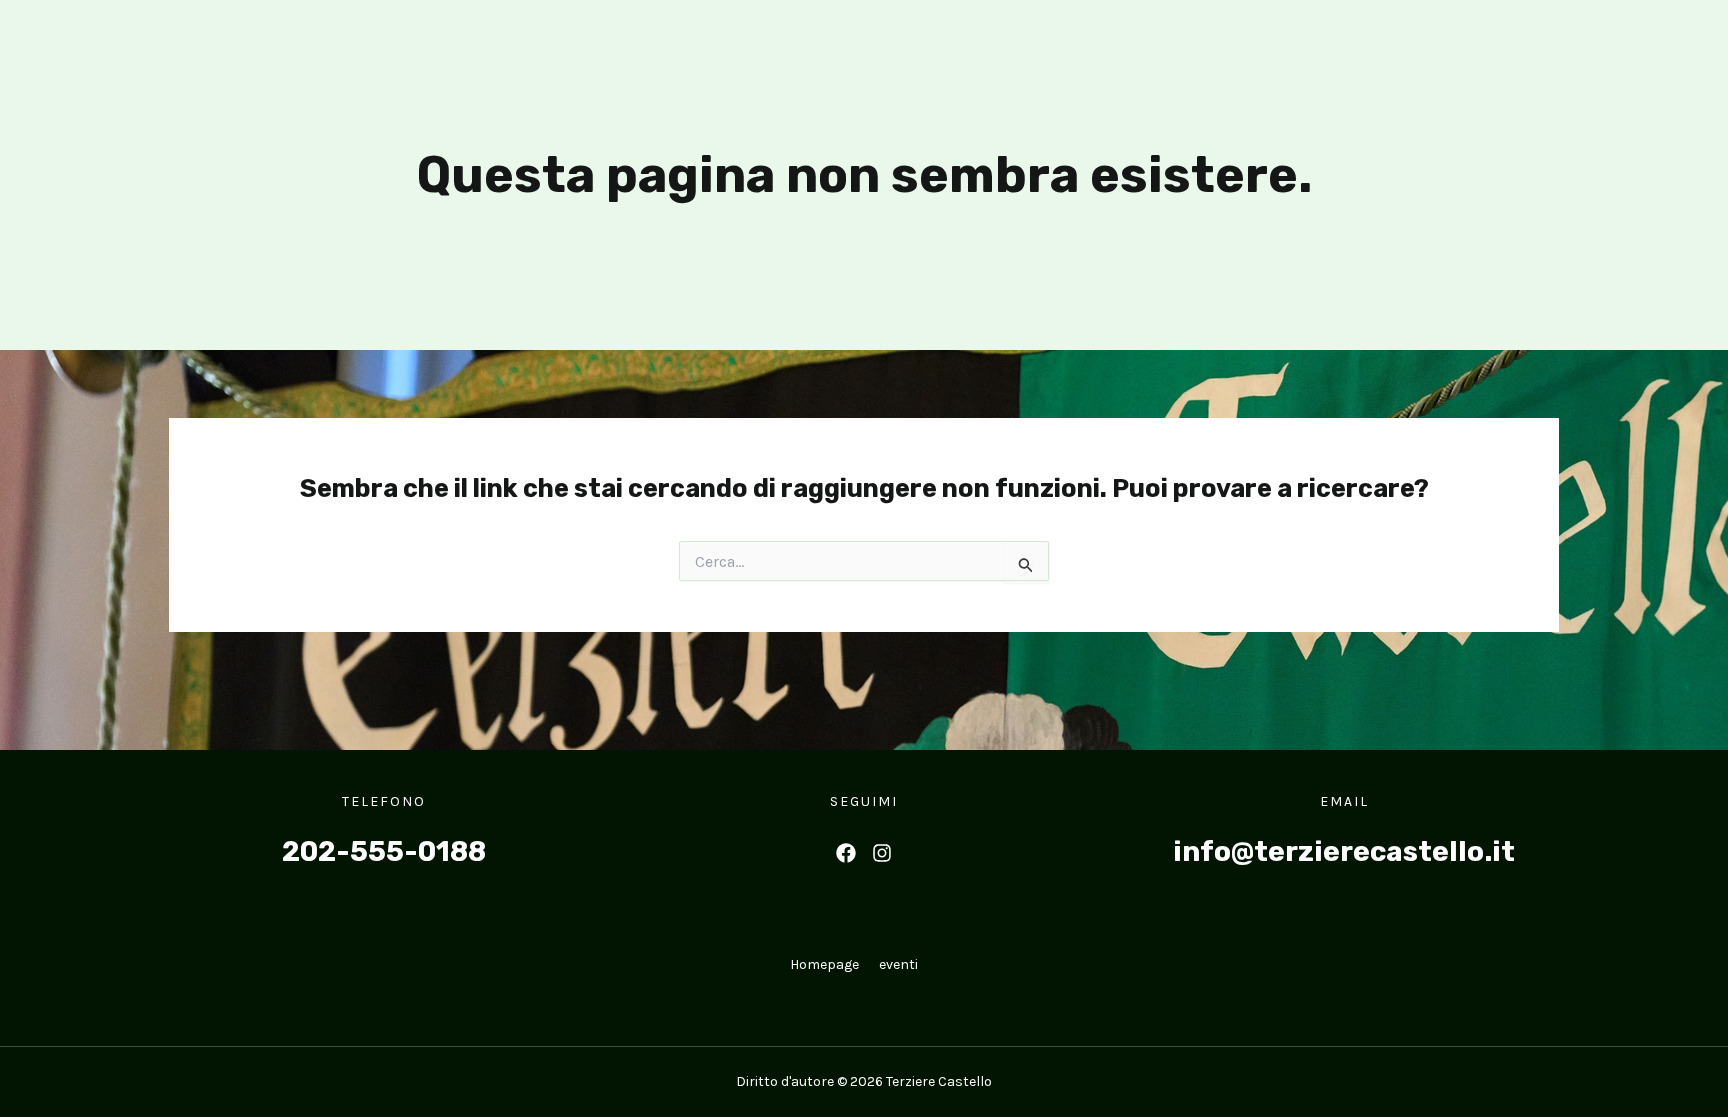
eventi (898, 964)
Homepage (824, 964)
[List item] (846, 853)
